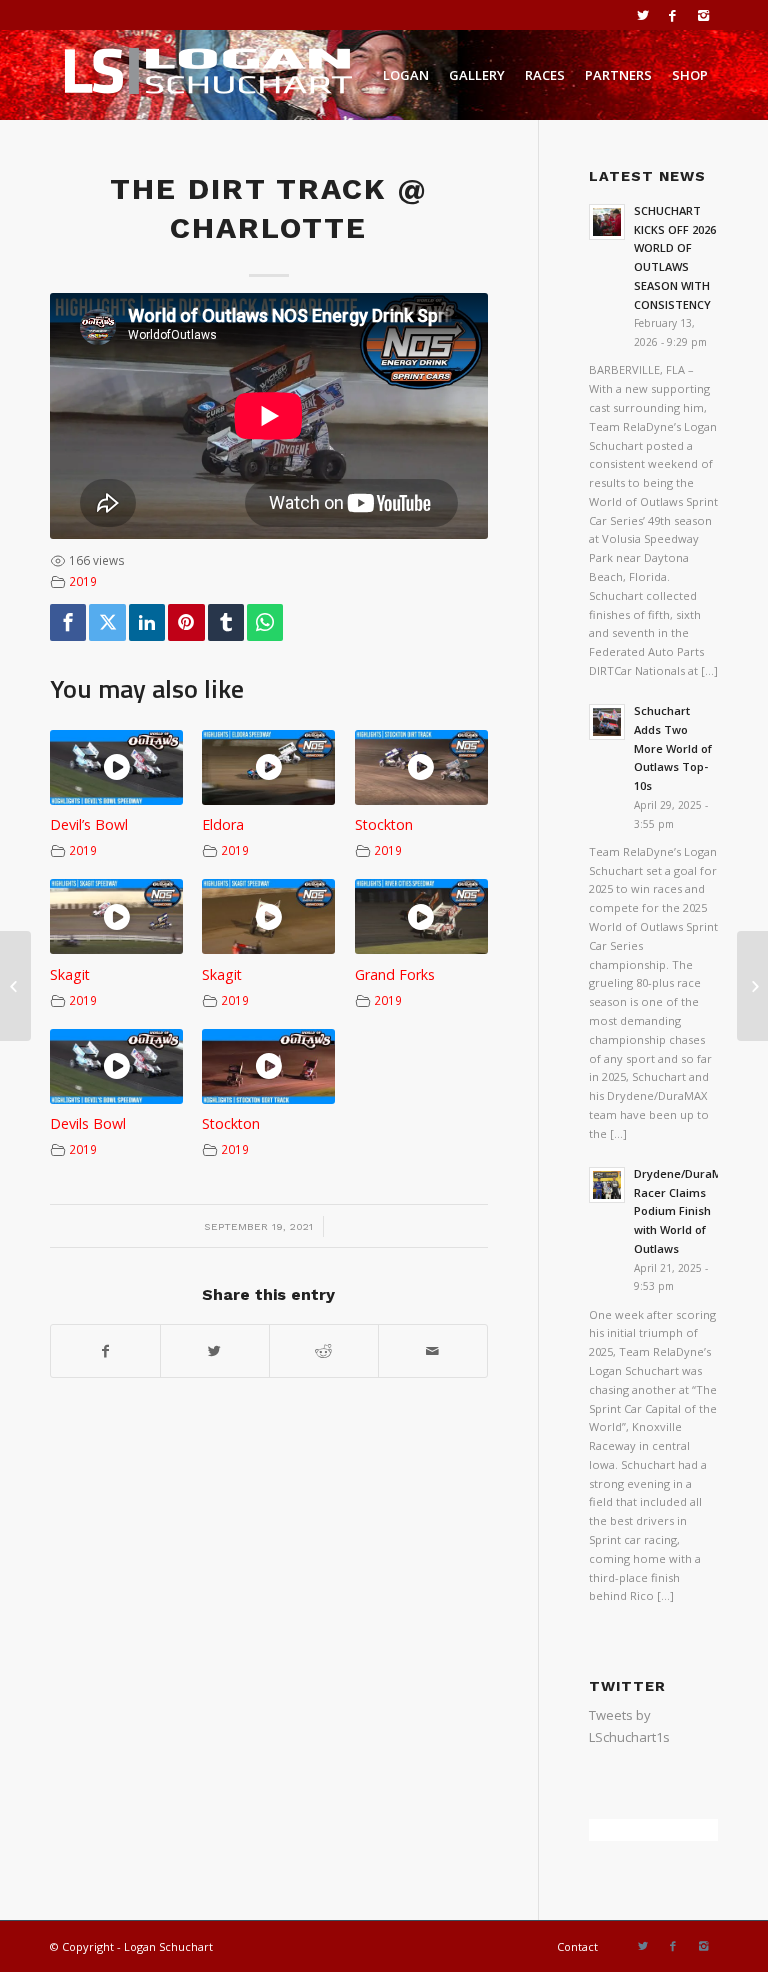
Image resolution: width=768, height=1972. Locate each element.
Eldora (223, 824)
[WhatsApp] (265, 622)
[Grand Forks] (752, 986)
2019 (83, 581)
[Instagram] (703, 15)
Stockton (384, 824)
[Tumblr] (226, 622)
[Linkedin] (147, 622)
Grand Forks (395, 974)
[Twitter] (642, 15)
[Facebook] (672, 15)
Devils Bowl (88, 1123)
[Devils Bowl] (15, 986)
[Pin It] (186, 622)
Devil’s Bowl (89, 824)
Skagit (70, 974)
